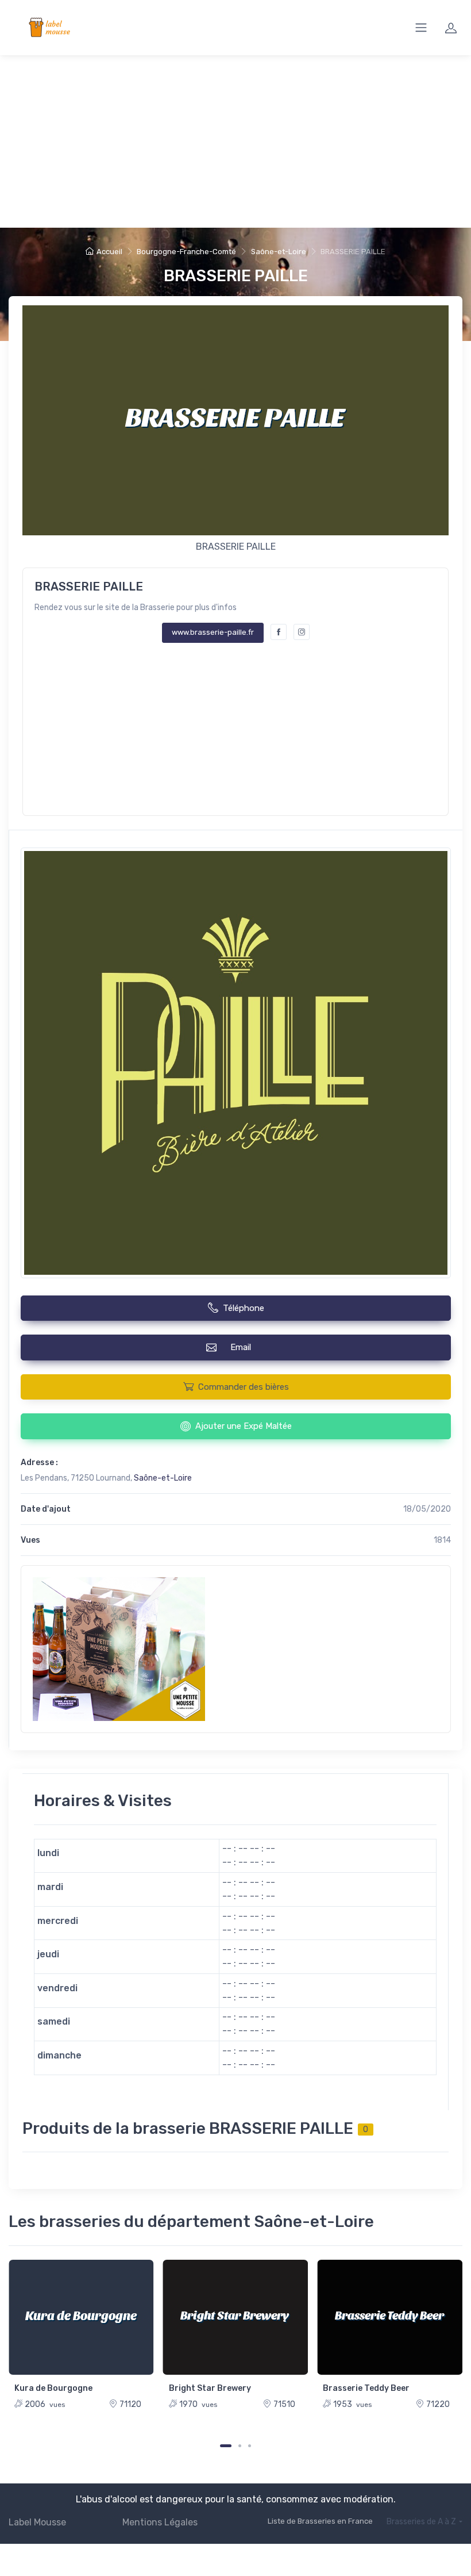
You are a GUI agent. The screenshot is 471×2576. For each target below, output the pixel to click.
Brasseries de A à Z (421, 2522)
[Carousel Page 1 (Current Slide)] (226, 2446)
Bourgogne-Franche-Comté (186, 252)
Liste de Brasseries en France (320, 2521)
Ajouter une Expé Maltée (244, 1426)
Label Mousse (37, 2522)
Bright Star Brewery (210, 2388)
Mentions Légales (160, 2522)
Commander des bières (244, 1387)
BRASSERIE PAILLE (236, 276)
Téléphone (244, 1308)
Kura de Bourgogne (53, 2388)
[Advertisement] (235, 141)
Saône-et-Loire (279, 252)
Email (243, 1347)
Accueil (109, 252)
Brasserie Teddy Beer (366, 2388)
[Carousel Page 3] (250, 2446)
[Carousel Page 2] (240, 2446)
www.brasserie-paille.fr (213, 632)
